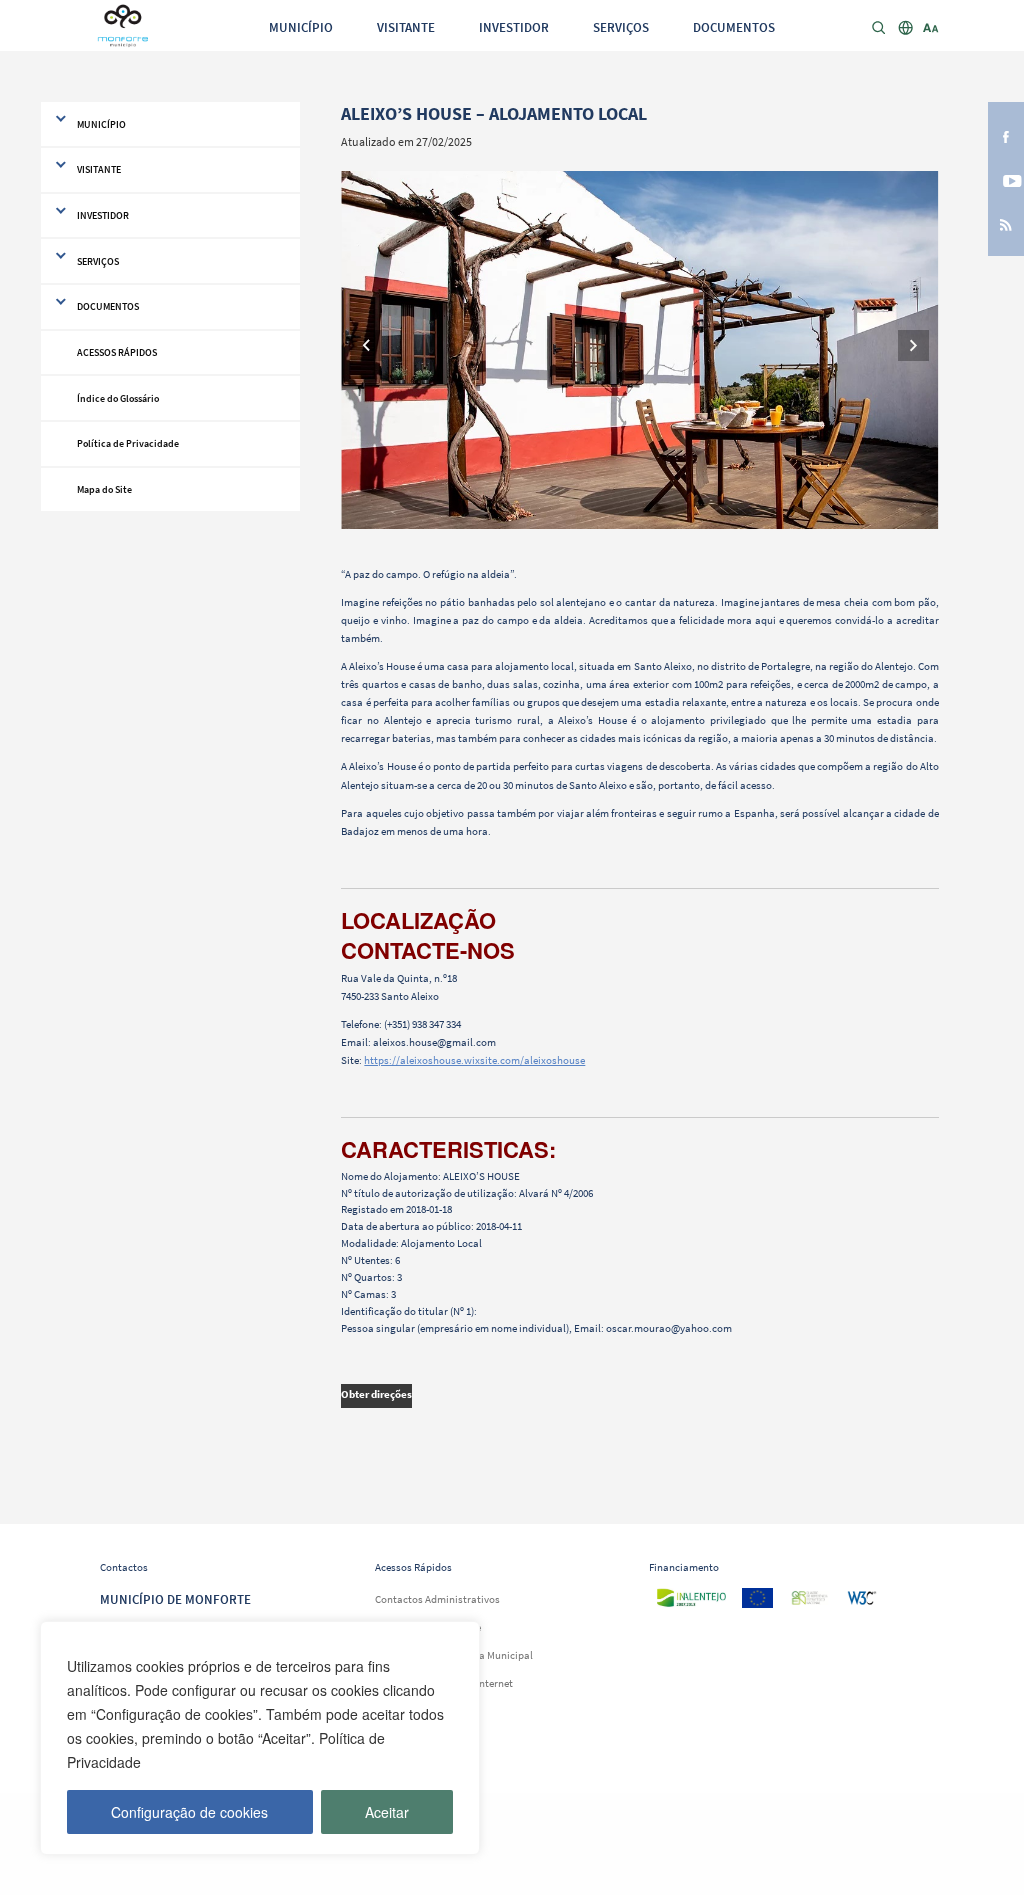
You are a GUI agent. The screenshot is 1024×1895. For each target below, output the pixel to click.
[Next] (913, 345)
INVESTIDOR (514, 27)
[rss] (1006, 224)
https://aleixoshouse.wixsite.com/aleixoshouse (474, 1060)
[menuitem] (301, 26)
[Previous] (366, 345)
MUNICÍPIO (301, 27)
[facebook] (1006, 135)
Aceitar (387, 1812)
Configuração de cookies (189, 1812)
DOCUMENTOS (734, 27)
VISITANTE (406, 27)
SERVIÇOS (621, 27)
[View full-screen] (639, 350)
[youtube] (1006, 179)
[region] (260, 1738)
